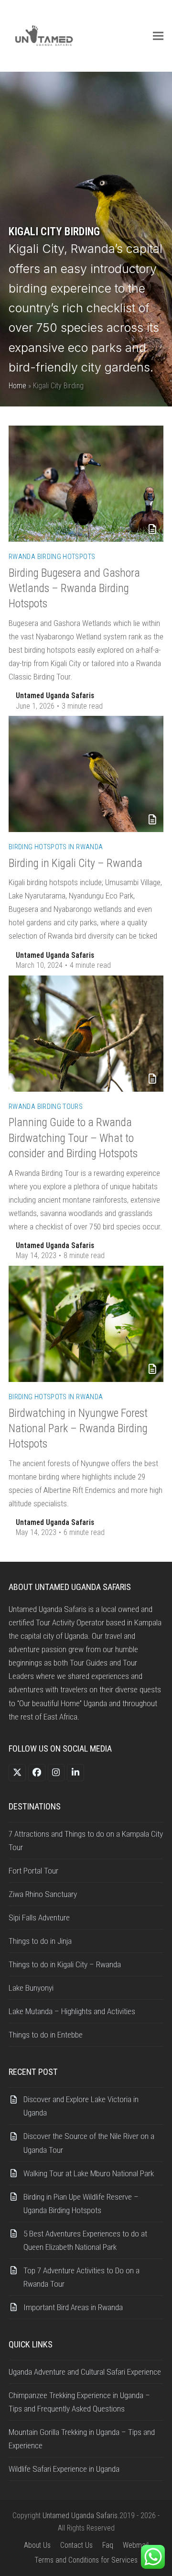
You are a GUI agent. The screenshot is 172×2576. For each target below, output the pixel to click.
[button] (158, 36)
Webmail (136, 2545)
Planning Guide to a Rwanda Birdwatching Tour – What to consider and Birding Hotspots (73, 1138)
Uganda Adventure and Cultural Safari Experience (85, 2372)
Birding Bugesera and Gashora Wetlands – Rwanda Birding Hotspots (74, 588)
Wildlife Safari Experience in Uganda (66, 2469)
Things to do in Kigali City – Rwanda (65, 1964)
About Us (37, 2545)
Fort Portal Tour (33, 1871)
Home (17, 386)
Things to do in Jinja (40, 1941)
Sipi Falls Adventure (39, 1918)
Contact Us (76, 2545)
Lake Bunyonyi (31, 1988)
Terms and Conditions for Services (86, 2560)
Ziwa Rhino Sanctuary (43, 1894)
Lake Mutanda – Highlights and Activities (72, 2011)
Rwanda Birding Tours (46, 1107)
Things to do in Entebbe (46, 2035)
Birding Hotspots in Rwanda (56, 847)
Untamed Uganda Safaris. (81, 2516)
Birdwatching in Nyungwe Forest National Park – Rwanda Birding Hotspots (78, 1429)
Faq (108, 2545)
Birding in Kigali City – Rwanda (75, 863)
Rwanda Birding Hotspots (52, 557)
